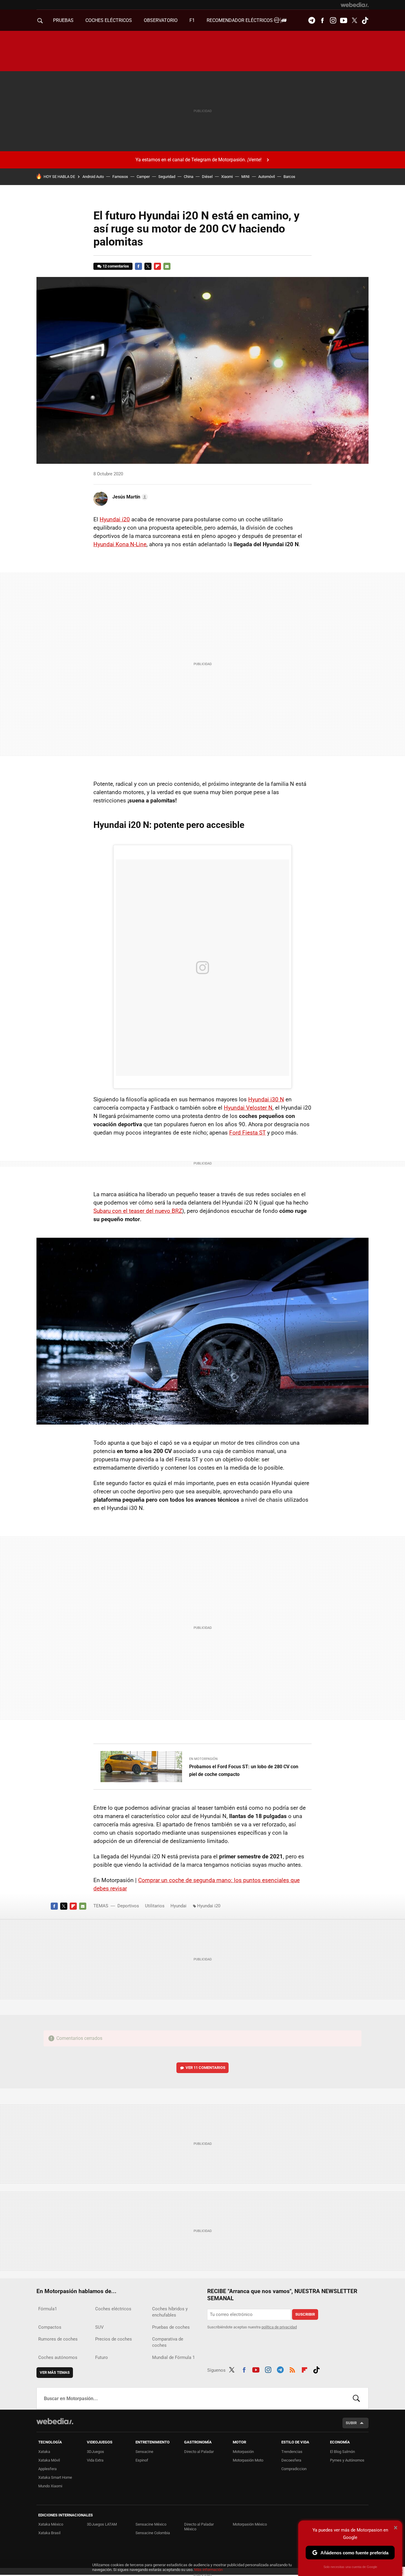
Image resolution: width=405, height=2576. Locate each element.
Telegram (312, 20)
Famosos (120, 177)
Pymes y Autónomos (347, 2460)
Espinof (142, 2460)
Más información (208, 2570)
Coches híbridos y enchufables (170, 2312)
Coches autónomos (58, 2357)
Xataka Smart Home (55, 2477)
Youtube (344, 20)
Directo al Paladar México (199, 2527)
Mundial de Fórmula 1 (173, 2357)
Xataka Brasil (49, 2533)
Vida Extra (95, 2460)
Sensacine (144, 2452)
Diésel (207, 177)
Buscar (356, 2398)
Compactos (50, 2327)
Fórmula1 (48, 2309)
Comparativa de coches (168, 2342)
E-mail (167, 266)
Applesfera (47, 2469)
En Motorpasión (203, 1759)
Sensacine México (151, 2524)
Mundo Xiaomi (50, 2486)
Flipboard (157, 266)
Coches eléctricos (113, 2309)
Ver (205, 2068)
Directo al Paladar (199, 2452)
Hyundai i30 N (266, 1099)
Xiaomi (227, 177)
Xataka (44, 2452)
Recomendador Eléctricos (240, 20)
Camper (143, 177)
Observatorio (161, 20)
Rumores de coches (58, 2339)
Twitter (354, 20)
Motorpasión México (250, 2524)
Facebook (322, 20)
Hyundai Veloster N (248, 1108)
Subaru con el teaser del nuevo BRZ (138, 1211)
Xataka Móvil (49, 2460)
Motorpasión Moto (248, 2460)
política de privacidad (279, 2327)
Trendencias (292, 2452)
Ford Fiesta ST (247, 1133)
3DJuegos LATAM (102, 2524)
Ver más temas (55, 2372)
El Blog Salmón (342, 2452)
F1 (192, 20)
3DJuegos (95, 2452)
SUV (99, 2327)
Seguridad (167, 177)
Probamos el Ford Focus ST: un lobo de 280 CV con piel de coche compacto (244, 1770)
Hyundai (178, 1906)
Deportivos (128, 1906)
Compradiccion (294, 2469)
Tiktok (365, 20)
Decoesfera (291, 2460)
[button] (129, 497)
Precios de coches (114, 2339)
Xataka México (51, 2524)
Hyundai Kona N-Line (120, 544)
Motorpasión (243, 2452)
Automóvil (267, 177)
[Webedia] (355, 5)
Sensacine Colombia (153, 2533)
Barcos (289, 177)
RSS (292, 2369)
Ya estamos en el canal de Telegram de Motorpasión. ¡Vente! (198, 160)
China (189, 177)
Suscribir (305, 2314)
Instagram (333, 20)
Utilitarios (155, 1906)
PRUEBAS (63, 20)
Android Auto (93, 177)
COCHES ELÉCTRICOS (109, 20)
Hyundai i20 (115, 519)
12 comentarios (116, 266)
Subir (351, 2423)
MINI (245, 177)
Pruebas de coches (171, 2327)
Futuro (102, 2357)
